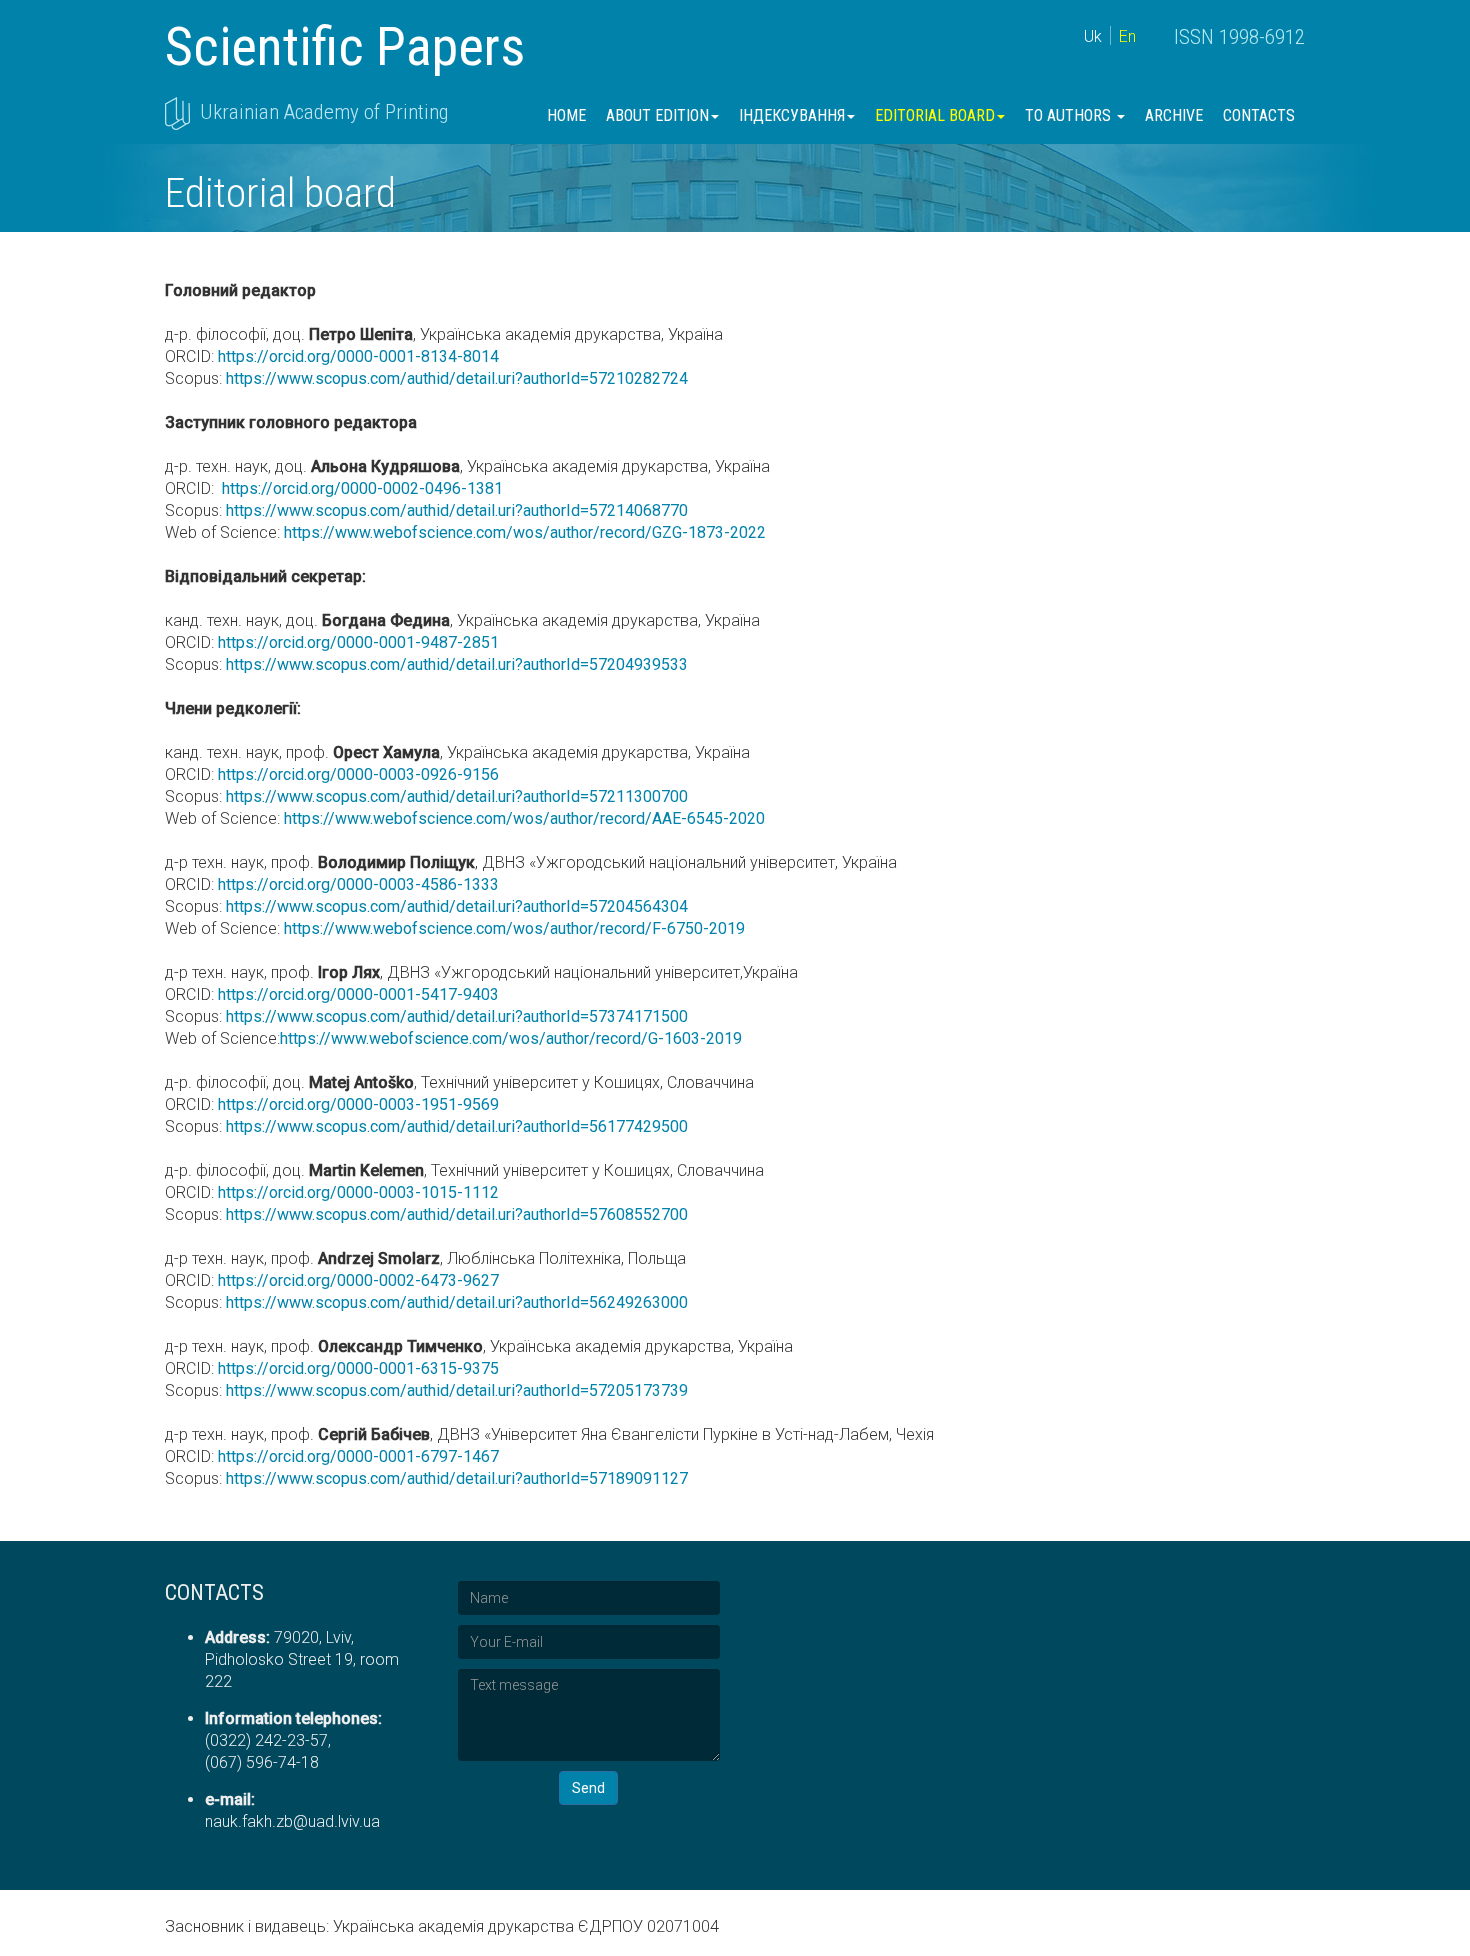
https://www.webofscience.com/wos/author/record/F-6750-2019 (512, 928)
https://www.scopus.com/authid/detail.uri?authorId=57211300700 (455, 796)
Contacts (1259, 115)
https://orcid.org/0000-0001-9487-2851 (358, 642)
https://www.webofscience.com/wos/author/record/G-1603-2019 (511, 1038)
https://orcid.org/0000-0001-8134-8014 (356, 356)
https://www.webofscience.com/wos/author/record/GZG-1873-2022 (523, 532)
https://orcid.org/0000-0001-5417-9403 (358, 994)
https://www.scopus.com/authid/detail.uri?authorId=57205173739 (457, 1390)
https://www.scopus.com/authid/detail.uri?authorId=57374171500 (457, 1016)
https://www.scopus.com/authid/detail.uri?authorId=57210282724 (457, 378)
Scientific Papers (345, 46)
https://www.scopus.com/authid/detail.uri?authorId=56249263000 (457, 1302)
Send (588, 1788)
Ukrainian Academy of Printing (324, 112)
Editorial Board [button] (935, 115)
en (1127, 36)
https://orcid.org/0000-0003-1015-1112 (358, 1192)
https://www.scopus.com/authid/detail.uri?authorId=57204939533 (457, 664)
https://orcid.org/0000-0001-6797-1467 (358, 1456)
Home (566, 115)
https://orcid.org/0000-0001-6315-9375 (358, 1368)
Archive (1174, 115)
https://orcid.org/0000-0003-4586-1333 (358, 884)
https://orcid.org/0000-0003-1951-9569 (358, 1104)
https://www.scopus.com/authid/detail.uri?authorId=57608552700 (457, 1214)
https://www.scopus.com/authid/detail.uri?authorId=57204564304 (455, 906)
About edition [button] (657, 115)
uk (1093, 36)
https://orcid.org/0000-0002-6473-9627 (358, 1280)
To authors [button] (1070, 115)
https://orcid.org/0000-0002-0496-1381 (360, 488)
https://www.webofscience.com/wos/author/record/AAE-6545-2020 (522, 818)
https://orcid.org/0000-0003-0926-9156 (358, 774)
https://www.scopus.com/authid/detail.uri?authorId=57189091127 (457, 1478)
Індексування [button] (792, 115)
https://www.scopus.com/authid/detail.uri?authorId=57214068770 (455, 510)
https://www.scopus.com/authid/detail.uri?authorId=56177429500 (457, 1126)
